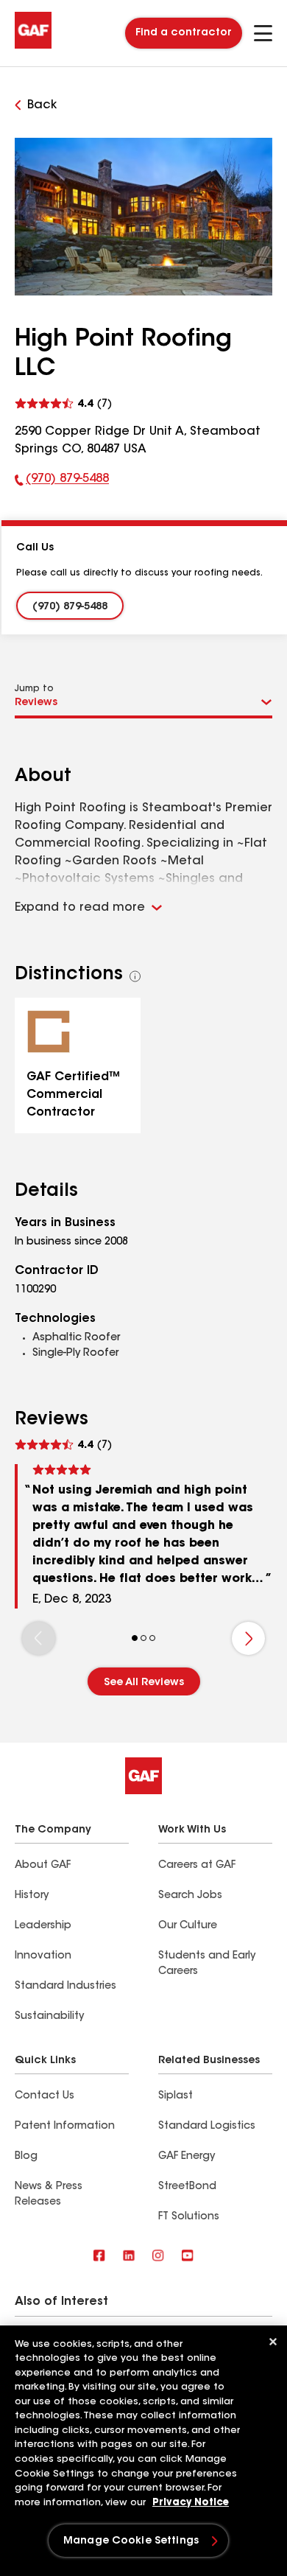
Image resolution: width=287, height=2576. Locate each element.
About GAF (43, 1866)
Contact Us (45, 2096)
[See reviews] (63, 402)
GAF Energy (187, 2157)
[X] (129, 2257)
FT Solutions (189, 2217)
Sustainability (49, 2017)
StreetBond (187, 2187)
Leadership (43, 1926)
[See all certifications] (135, 976)
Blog (26, 2157)
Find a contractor (184, 33)
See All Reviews (144, 1683)
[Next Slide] (248, 1638)
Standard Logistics (207, 2127)
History (32, 1896)
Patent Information (65, 2127)
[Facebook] (99, 2257)
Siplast (176, 2096)
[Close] (273, 2342)
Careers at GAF (197, 1866)
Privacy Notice (191, 2503)
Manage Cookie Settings (131, 2541)
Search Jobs (190, 1896)
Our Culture (188, 1926)
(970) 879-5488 (62, 482)
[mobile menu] (263, 33)
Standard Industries (65, 1987)
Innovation (43, 1956)
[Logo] (33, 46)
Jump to (34, 689)
